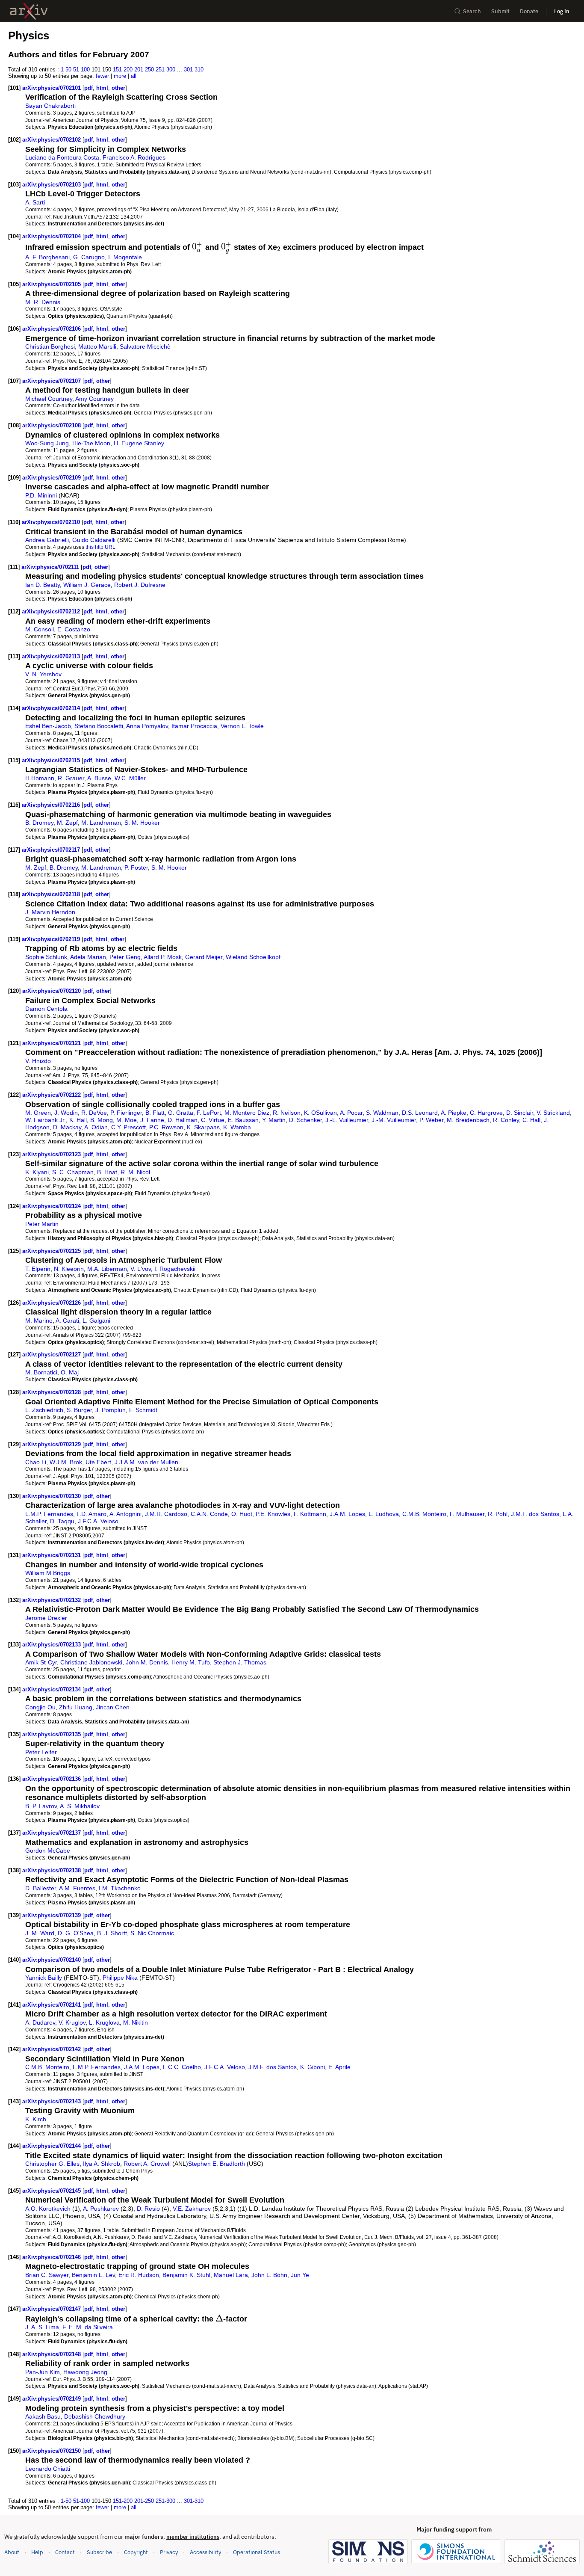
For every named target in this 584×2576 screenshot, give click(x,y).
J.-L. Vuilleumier (347, 1120)
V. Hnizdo (38, 1061)
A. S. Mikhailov (80, 1806)
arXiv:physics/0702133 (52, 1645)
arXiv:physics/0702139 (52, 1915)
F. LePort (209, 1113)
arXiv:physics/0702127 (52, 1355)
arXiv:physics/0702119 (52, 939)
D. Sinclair (520, 1113)
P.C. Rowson (166, 1127)
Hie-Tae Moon (91, 443)
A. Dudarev (40, 2022)
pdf (88, 88)
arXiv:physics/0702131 (52, 1555)
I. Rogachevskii (175, 1269)
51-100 (81, 70)
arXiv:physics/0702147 (52, 2309)
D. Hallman (183, 1120)
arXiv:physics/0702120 (52, 991)
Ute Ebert (98, 1462)
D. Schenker (305, 1120)
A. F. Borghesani (47, 257)
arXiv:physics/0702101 (52, 88)
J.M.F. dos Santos (535, 1514)
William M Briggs (48, 1573)
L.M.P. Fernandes (49, 1514)
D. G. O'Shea (76, 1933)
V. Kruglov (72, 2022)
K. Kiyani (37, 1172)
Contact (65, 2552)
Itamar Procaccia (194, 726)
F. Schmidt (143, 1410)
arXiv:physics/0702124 (52, 1206)
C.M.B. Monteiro (424, 1514)
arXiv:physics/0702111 (51, 567)
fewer (102, 76)
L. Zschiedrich (44, 1410)
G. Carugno (89, 257)
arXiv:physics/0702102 (52, 140)
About (12, 2552)
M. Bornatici (41, 1372)
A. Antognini (125, 1514)
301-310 (194, 70)
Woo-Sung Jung (47, 443)
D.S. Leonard (420, 1113)
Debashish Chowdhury (95, 2416)
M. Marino (39, 1321)
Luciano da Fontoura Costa (62, 157)
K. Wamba (237, 1127)
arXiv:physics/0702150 (52, 2451)
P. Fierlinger (126, 1113)
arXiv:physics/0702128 (52, 1392)
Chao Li (36, 1462)
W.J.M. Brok (66, 1462)
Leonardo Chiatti (48, 2469)
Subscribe (99, 2552)
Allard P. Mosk (163, 957)
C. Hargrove (486, 1113)
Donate (529, 11)
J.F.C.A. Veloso (98, 1521)
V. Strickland (553, 1113)
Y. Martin (274, 1120)
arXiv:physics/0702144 (52, 2146)
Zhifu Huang (76, 1707)
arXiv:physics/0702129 (52, 1444)
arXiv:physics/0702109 (52, 478)
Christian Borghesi (50, 346)
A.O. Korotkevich (48, 2209)
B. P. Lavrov (41, 1806)
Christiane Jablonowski (91, 1662)
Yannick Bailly (44, 1978)
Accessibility (205, 2552)
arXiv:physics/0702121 (52, 1043)
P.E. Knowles (273, 1514)
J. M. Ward (40, 1933)
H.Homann (40, 778)
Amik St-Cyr (41, 1662)
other (118, 88)
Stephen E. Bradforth (217, 2164)
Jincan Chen (113, 1707)
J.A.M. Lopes (347, 1514)
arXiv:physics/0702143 (52, 2101)
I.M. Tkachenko (120, 1888)
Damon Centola (46, 1009)
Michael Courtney (49, 399)
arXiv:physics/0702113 (52, 656)
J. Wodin (66, 1113)
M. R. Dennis (43, 302)
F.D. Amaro (91, 1514)
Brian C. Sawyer (47, 2275)
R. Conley (506, 1120)
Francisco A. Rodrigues (134, 157)
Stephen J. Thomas (240, 1662)
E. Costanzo (74, 629)
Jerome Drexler (46, 1618)
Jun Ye (300, 2275)
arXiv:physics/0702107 (52, 381)
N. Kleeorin (69, 1269)
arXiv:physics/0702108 (52, 425)
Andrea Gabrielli (47, 540)
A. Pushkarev (101, 2209)
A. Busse (99, 778)
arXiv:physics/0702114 (52, 708)
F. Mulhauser (467, 1514)
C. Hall (531, 1120)
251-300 (165, 70)
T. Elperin (38, 1269)
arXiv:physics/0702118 (52, 894)
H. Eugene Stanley (139, 443)
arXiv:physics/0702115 (52, 760)
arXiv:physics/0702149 (52, 2399)
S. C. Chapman (73, 1172)
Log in (562, 11)
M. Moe (127, 1120)
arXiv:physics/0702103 (52, 185)
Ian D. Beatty (43, 585)
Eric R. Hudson (139, 2275)
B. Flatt (155, 1113)
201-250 (144, 70)
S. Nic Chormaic (152, 1933)
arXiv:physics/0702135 (52, 1734)
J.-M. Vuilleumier (394, 1120)
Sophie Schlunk (46, 957)
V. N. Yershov (43, 674)
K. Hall (78, 1120)
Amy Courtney (94, 399)
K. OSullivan (320, 1113)
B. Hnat (107, 1172)
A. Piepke (454, 1113)
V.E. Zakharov (192, 2209)
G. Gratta (181, 1113)
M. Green (38, 1113)
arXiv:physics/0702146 (52, 2257)
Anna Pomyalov (147, 726)
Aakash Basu (43, 2416)
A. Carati (67, 1321)
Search (472, 11)
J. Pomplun (111, 1410)
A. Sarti (35, 202)
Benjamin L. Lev (93, 2275)
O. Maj (70, 1372)
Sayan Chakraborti (50, 106)
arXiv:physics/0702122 (52, 1095)
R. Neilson (287, 1113)
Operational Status (257, 2552)
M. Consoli (40, 629)
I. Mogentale (125, 257)
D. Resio (148, 2209)
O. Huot (242, 1514)
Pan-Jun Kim (43, 2372)
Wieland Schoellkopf (253, 957)
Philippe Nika (120, 1978)
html (102, 88)
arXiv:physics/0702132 (52, 1600)
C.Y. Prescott (128, 1127)
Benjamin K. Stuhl (186, 2275)
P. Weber (431, 1120)
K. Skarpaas (203, 1127)
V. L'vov (141, 1269)
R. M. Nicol (135, 1172)
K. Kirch (36, 2119)
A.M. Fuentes (77, 1888)
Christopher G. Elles (52, 2164)
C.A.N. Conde (209, 1514)
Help (37, 2552)
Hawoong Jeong (85, 2372)
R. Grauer (71, 778)
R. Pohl (498, 1514)
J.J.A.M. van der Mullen (146, 1462)
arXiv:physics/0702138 (52, 1870)
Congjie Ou (40, 1707)
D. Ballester (41, 1888)
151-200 (123, 70)
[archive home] (29, 11)
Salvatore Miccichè (145, 346)
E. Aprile (339, 2067)
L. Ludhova (384, 1514)
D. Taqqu (62, 1521)
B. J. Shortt (112, 1933)
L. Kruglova (104, 2022)
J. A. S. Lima (42, 2327)
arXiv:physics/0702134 (52, 1689)
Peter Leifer (41, 1752)
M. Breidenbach (468, 1120)
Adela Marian (88, 957)
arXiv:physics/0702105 (52, 284)
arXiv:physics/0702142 (52, 2049)
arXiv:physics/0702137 (52, 1833)
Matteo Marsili (97, 346)
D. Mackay (67, 1127)
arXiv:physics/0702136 (52, 1779)
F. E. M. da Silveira (88, 2327)
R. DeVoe (94, 1113)
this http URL (100, 547)
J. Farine (152, 1120)
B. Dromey (39, 823)
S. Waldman (382, 1113)
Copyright (136, 2552)
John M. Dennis (147, 1662)
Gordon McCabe (48, 1851)
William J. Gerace (87, 585)
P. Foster (136, 868)
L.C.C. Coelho (182, 2067)
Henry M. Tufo (191, 1662)
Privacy (169, 2552)
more (120, 76)
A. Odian (96, 1127)
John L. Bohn (269, 2275)
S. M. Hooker (142, 823)
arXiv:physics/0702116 (52, 805)
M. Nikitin (136, 2022)
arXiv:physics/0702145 (52, 2191)
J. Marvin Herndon (50, 912)
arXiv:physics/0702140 (52, 1960)
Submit (500, 11)
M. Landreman (101, 823)
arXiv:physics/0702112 (52, 611)
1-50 (66, 70)
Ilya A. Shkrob (102, 2164)
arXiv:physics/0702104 (52, 236)
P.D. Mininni (41, 495)
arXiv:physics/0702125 (52, 1251)
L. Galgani (96, 1321)
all (134, 76)
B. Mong (102, 1120)
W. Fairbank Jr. (46, 1120)
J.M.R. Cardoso (166, 1514)
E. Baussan (243, 1120)
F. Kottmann (310, 1514)
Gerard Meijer (204, 957)
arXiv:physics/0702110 (52, 522)
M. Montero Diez (247, 1113)
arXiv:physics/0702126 (52, 1303)
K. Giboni (313, 2067)
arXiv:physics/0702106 (52, 329)
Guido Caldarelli (94, 540)
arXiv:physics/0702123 (52, 1154)
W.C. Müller (130, 778)
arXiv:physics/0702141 (52, 2005)
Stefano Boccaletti (99, 726)
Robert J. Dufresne (140, 585)
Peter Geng (125, 957)
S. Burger (79, 1410)
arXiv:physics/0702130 (52, 1496)
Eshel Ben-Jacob (48, 726)
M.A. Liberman (107, 1269)
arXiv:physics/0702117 (52, 850)
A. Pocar (351, 1113)
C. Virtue (213, 1120)
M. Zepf (67, 823)
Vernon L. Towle (242, 726)
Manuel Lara (231, 2275)
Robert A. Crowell (147, 2164)
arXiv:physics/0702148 (52, 2354)
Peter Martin (42, 1224)
